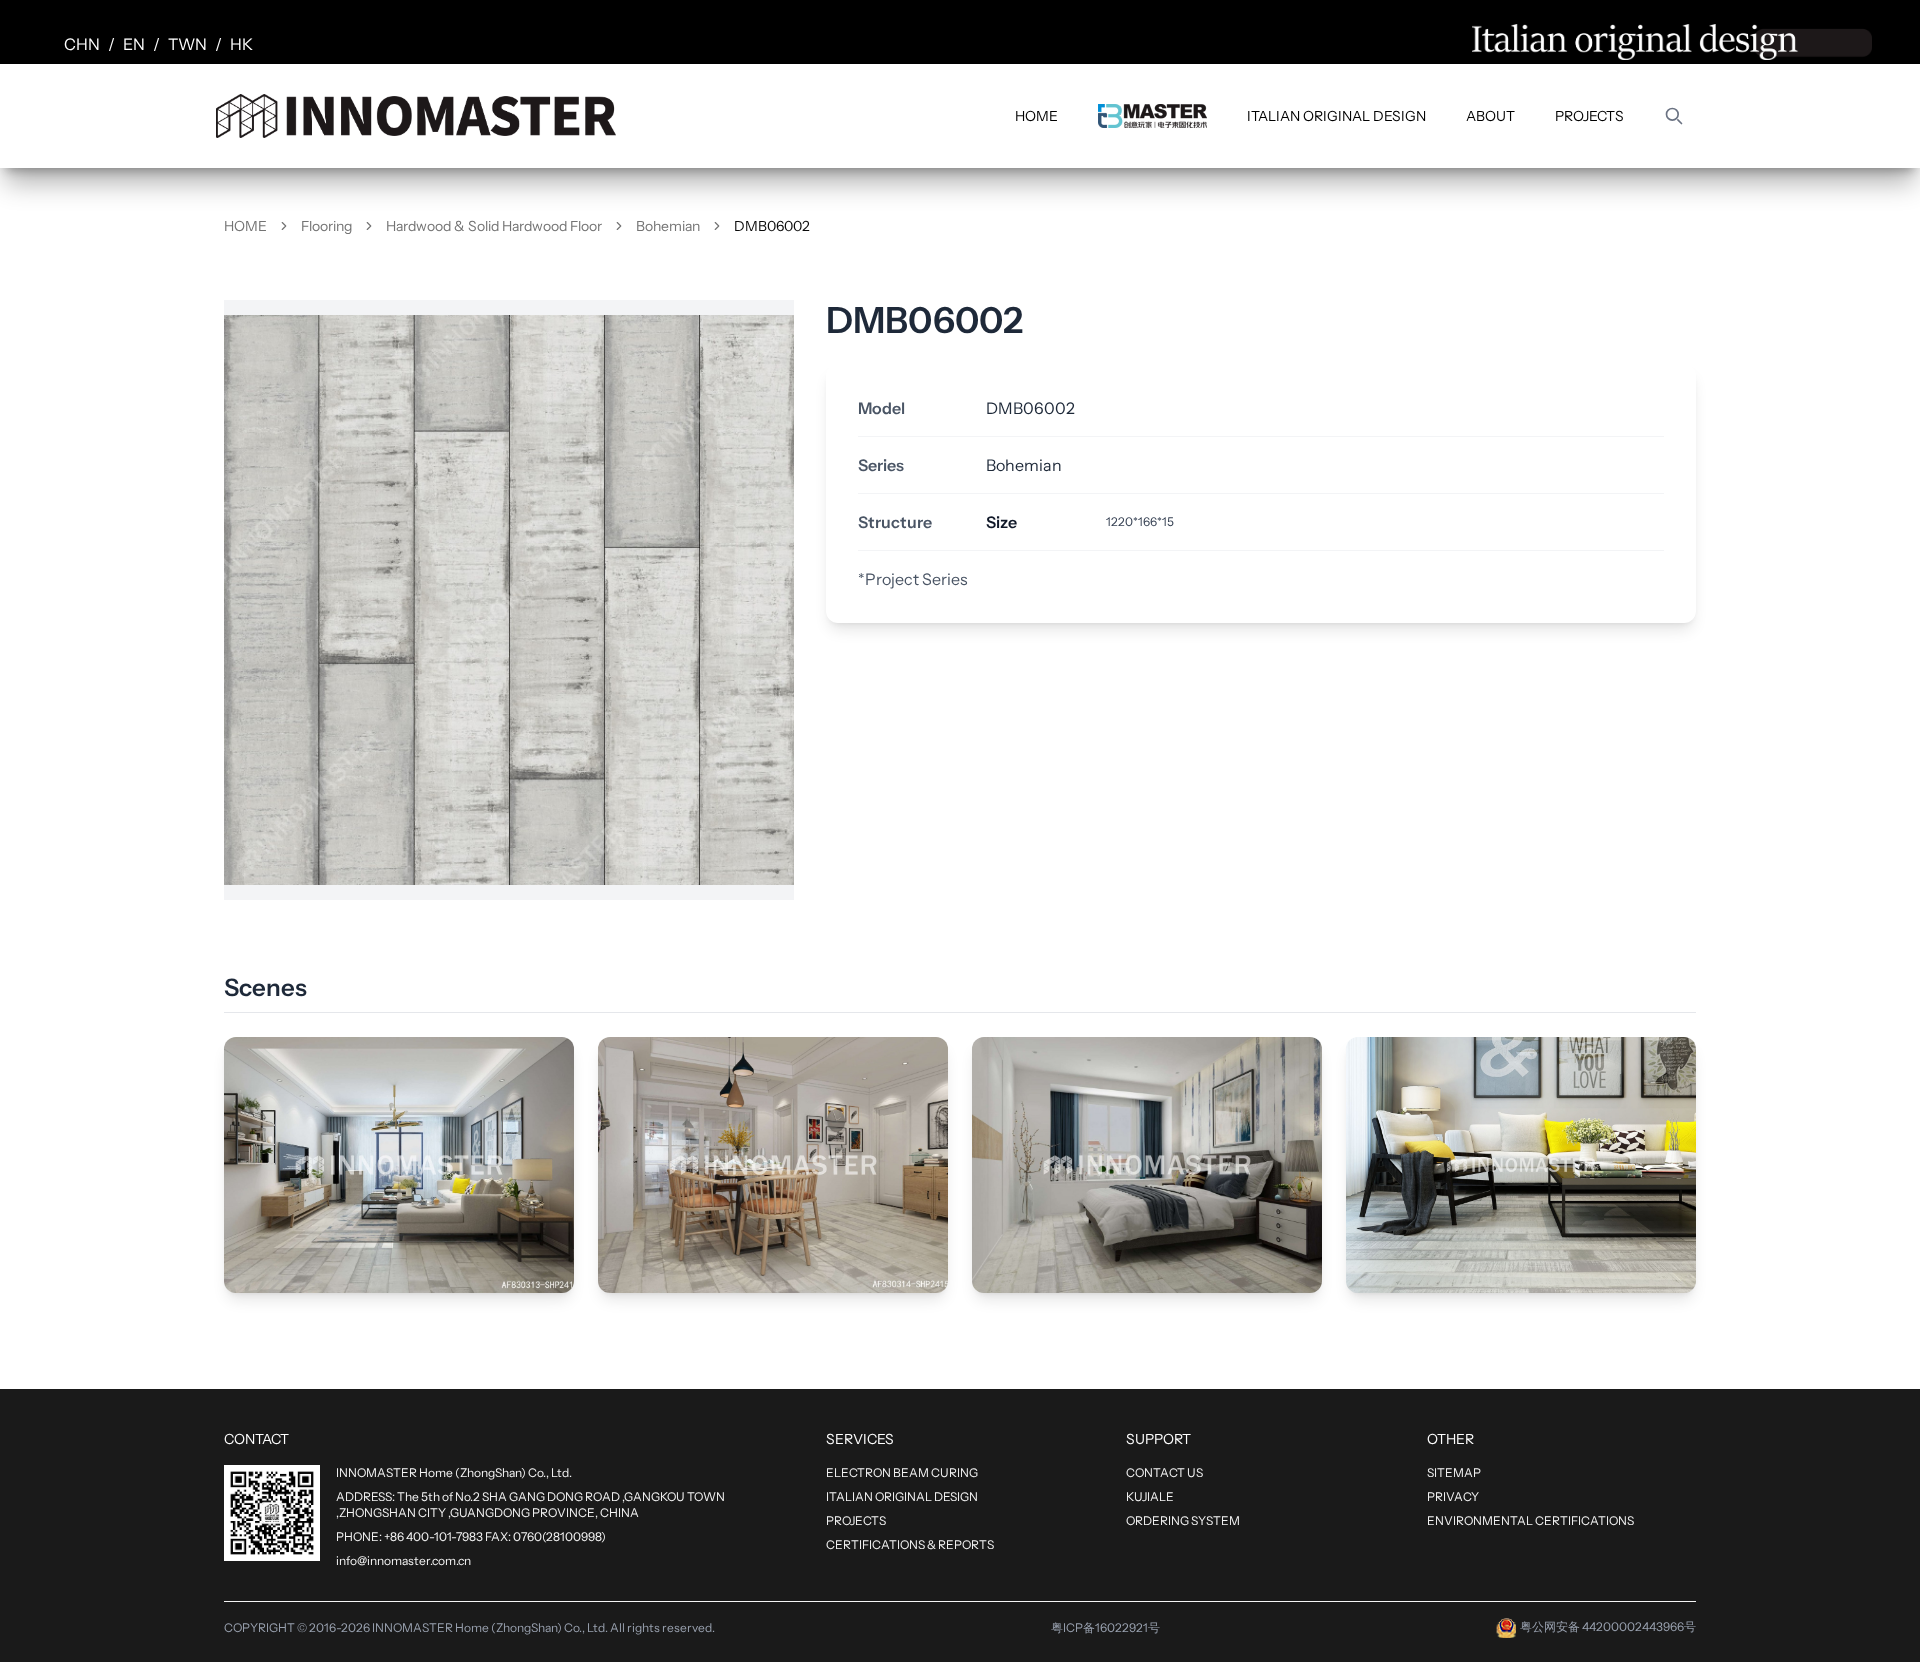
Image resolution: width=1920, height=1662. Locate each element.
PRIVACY (1453, 1496)
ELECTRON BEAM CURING (902, 1472)
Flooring (326, 226)
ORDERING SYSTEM (1183, 1520)
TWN (187, 44)
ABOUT (1490, 116)
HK (241, 44)
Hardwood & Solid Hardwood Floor (494, 226)
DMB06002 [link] (772, 226)
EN (134, 44)
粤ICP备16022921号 (1105, 1627)
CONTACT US (1164, 1472)
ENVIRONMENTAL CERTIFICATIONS (1530, 1520)
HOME (1036, 116)
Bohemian (668, 226)
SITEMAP (1454, 1472)
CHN (82, 44)
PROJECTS (1589, 116)
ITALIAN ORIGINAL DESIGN (1336, 116)
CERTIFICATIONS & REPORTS (910, 1544)
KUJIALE (1150, 1496)
